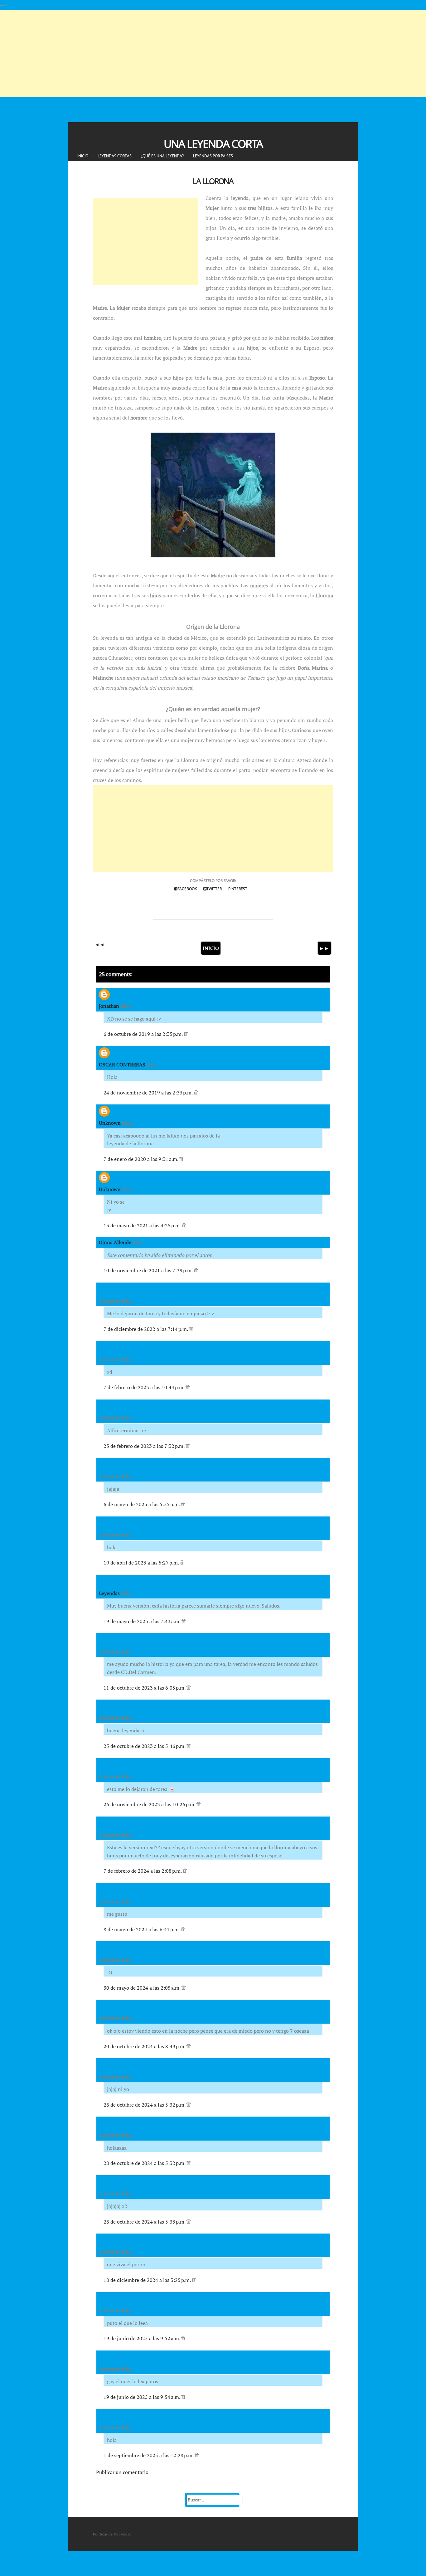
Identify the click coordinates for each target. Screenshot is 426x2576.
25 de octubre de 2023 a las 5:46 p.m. (145, 1746)
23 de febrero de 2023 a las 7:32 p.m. (145, 1446)
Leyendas (109, 1593)
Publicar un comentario (122, 2472)
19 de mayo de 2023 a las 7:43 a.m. (143, 1621)
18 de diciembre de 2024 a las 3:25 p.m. (148, 2280)
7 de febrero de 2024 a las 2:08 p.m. (143, 1871)
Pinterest (238, 889)
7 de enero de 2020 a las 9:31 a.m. (141, 1159)
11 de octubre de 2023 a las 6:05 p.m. (145, 1688)
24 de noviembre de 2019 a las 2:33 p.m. (149, 1093)
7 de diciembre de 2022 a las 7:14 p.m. (146, 1329)
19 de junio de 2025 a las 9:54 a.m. (142, 2397)
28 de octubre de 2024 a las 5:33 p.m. (145, 2222)
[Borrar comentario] (186, 1034)
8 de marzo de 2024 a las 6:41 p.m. (142, 1929)
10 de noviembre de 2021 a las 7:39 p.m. (149, 1270)
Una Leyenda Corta (213, 144)
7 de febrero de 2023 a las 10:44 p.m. (145, 1387)
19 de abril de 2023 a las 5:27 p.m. (142, 1563)
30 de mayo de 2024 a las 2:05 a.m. (143, 1988)
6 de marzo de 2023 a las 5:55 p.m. (142, 1504)
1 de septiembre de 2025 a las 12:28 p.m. (149, 2455)
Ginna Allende (115, 1242)
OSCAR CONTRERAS (122, 1065)
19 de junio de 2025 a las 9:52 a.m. (142, 2338)
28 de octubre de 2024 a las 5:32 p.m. (145, 2105)
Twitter (214, 889)
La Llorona (213, 181)
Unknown (110, 1123)
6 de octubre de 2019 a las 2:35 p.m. (144, 1034)
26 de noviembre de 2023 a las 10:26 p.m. (150, 1804)
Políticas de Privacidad (112, 2534)
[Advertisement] (187, 54)
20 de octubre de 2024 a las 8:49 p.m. (145, 2046)
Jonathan (109, 1006)
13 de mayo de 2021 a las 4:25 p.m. (143, 1225)
